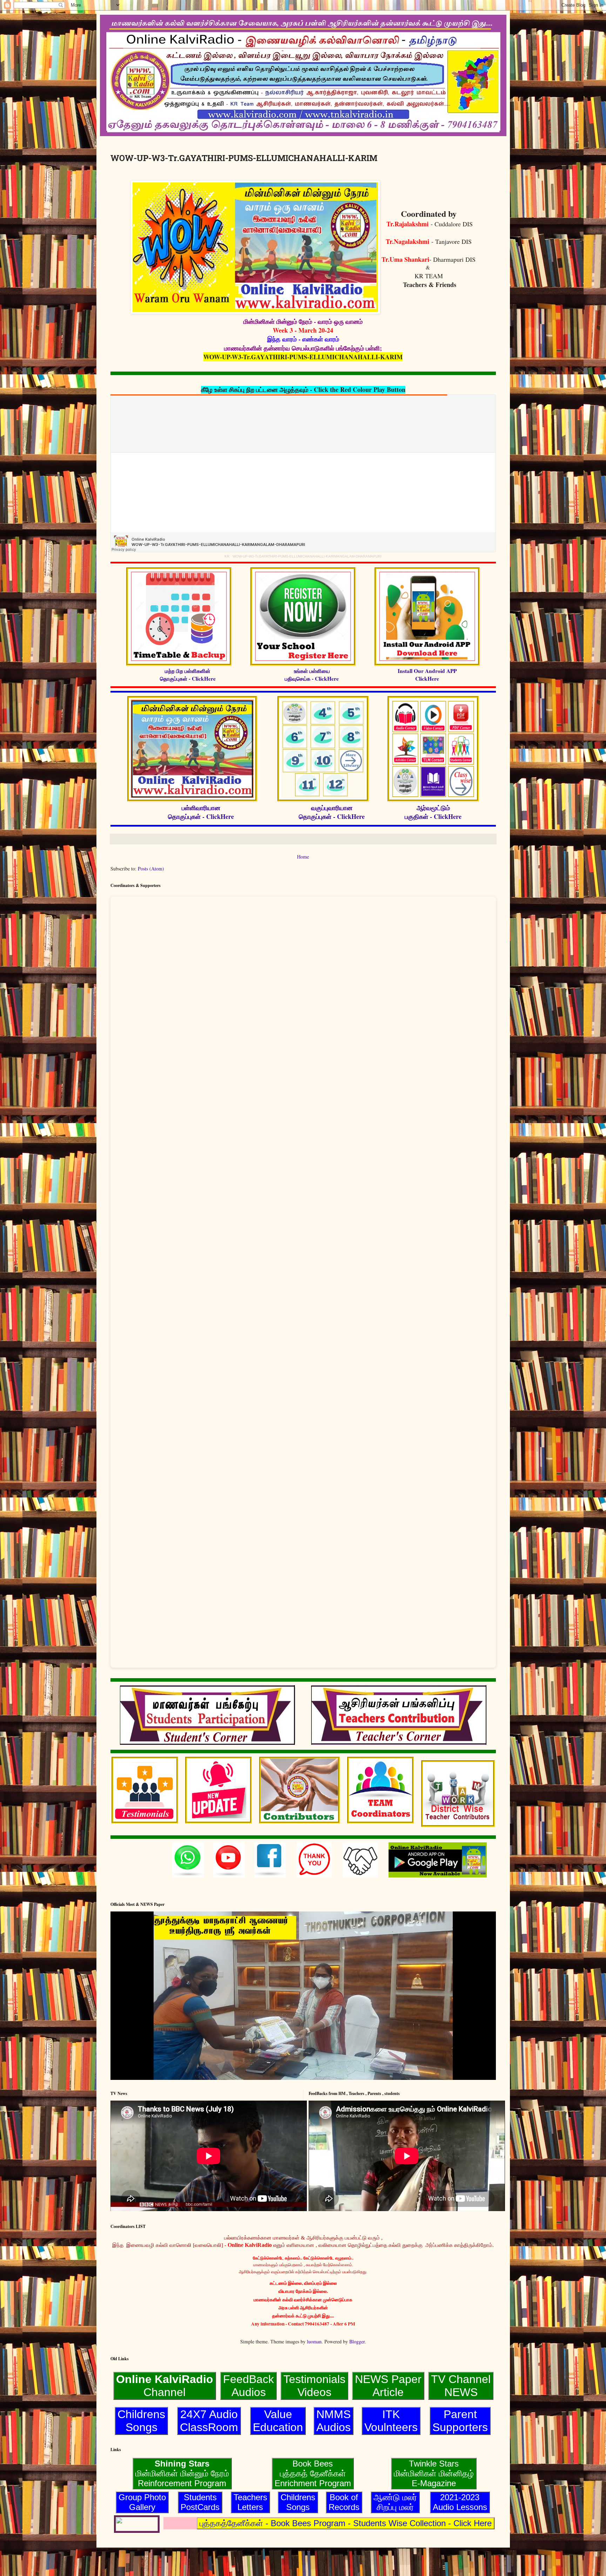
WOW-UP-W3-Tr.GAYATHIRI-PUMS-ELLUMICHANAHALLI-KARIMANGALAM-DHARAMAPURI (307, 556)
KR (227, 556)
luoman (314, 2341)
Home (303, 857)
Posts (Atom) (151, 869)
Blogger (357, 2341)
